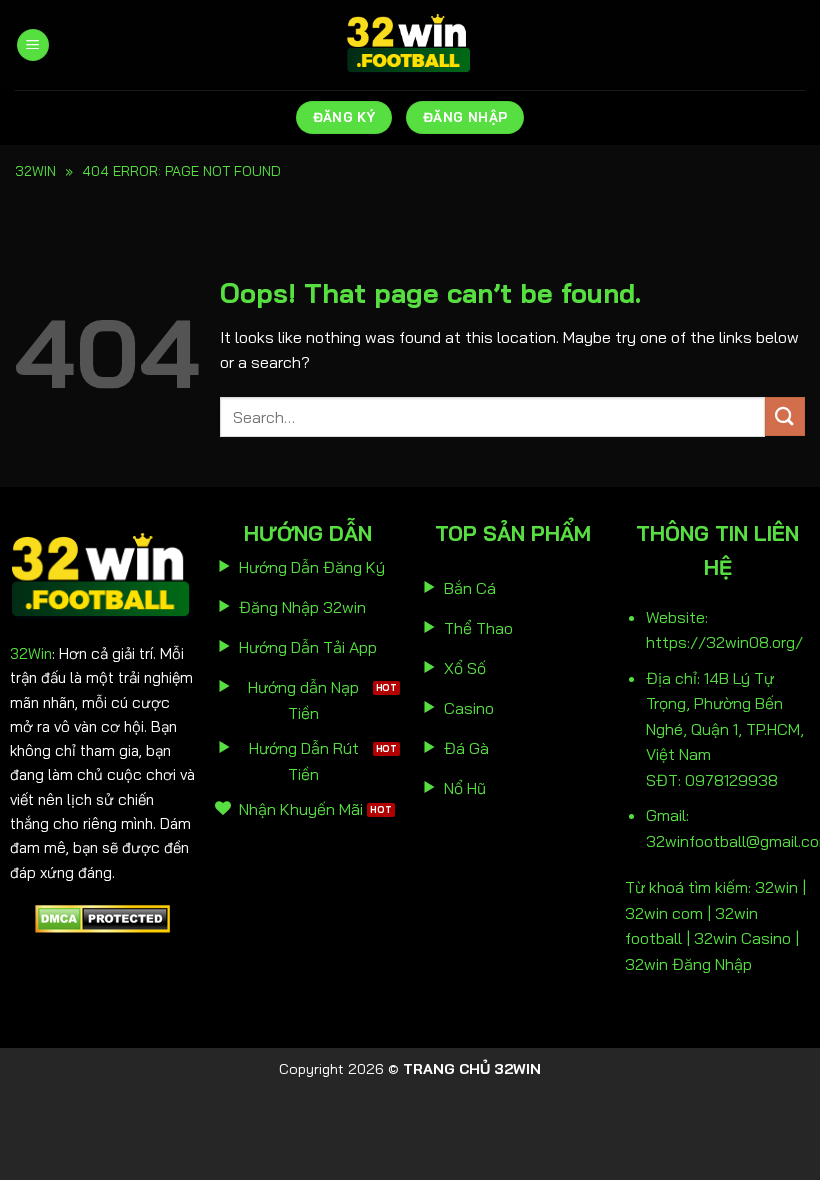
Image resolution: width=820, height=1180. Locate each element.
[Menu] (33, 45)
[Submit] (785, 416)
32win (35, 171)
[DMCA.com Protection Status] (102, 917)
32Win (31, 653)
